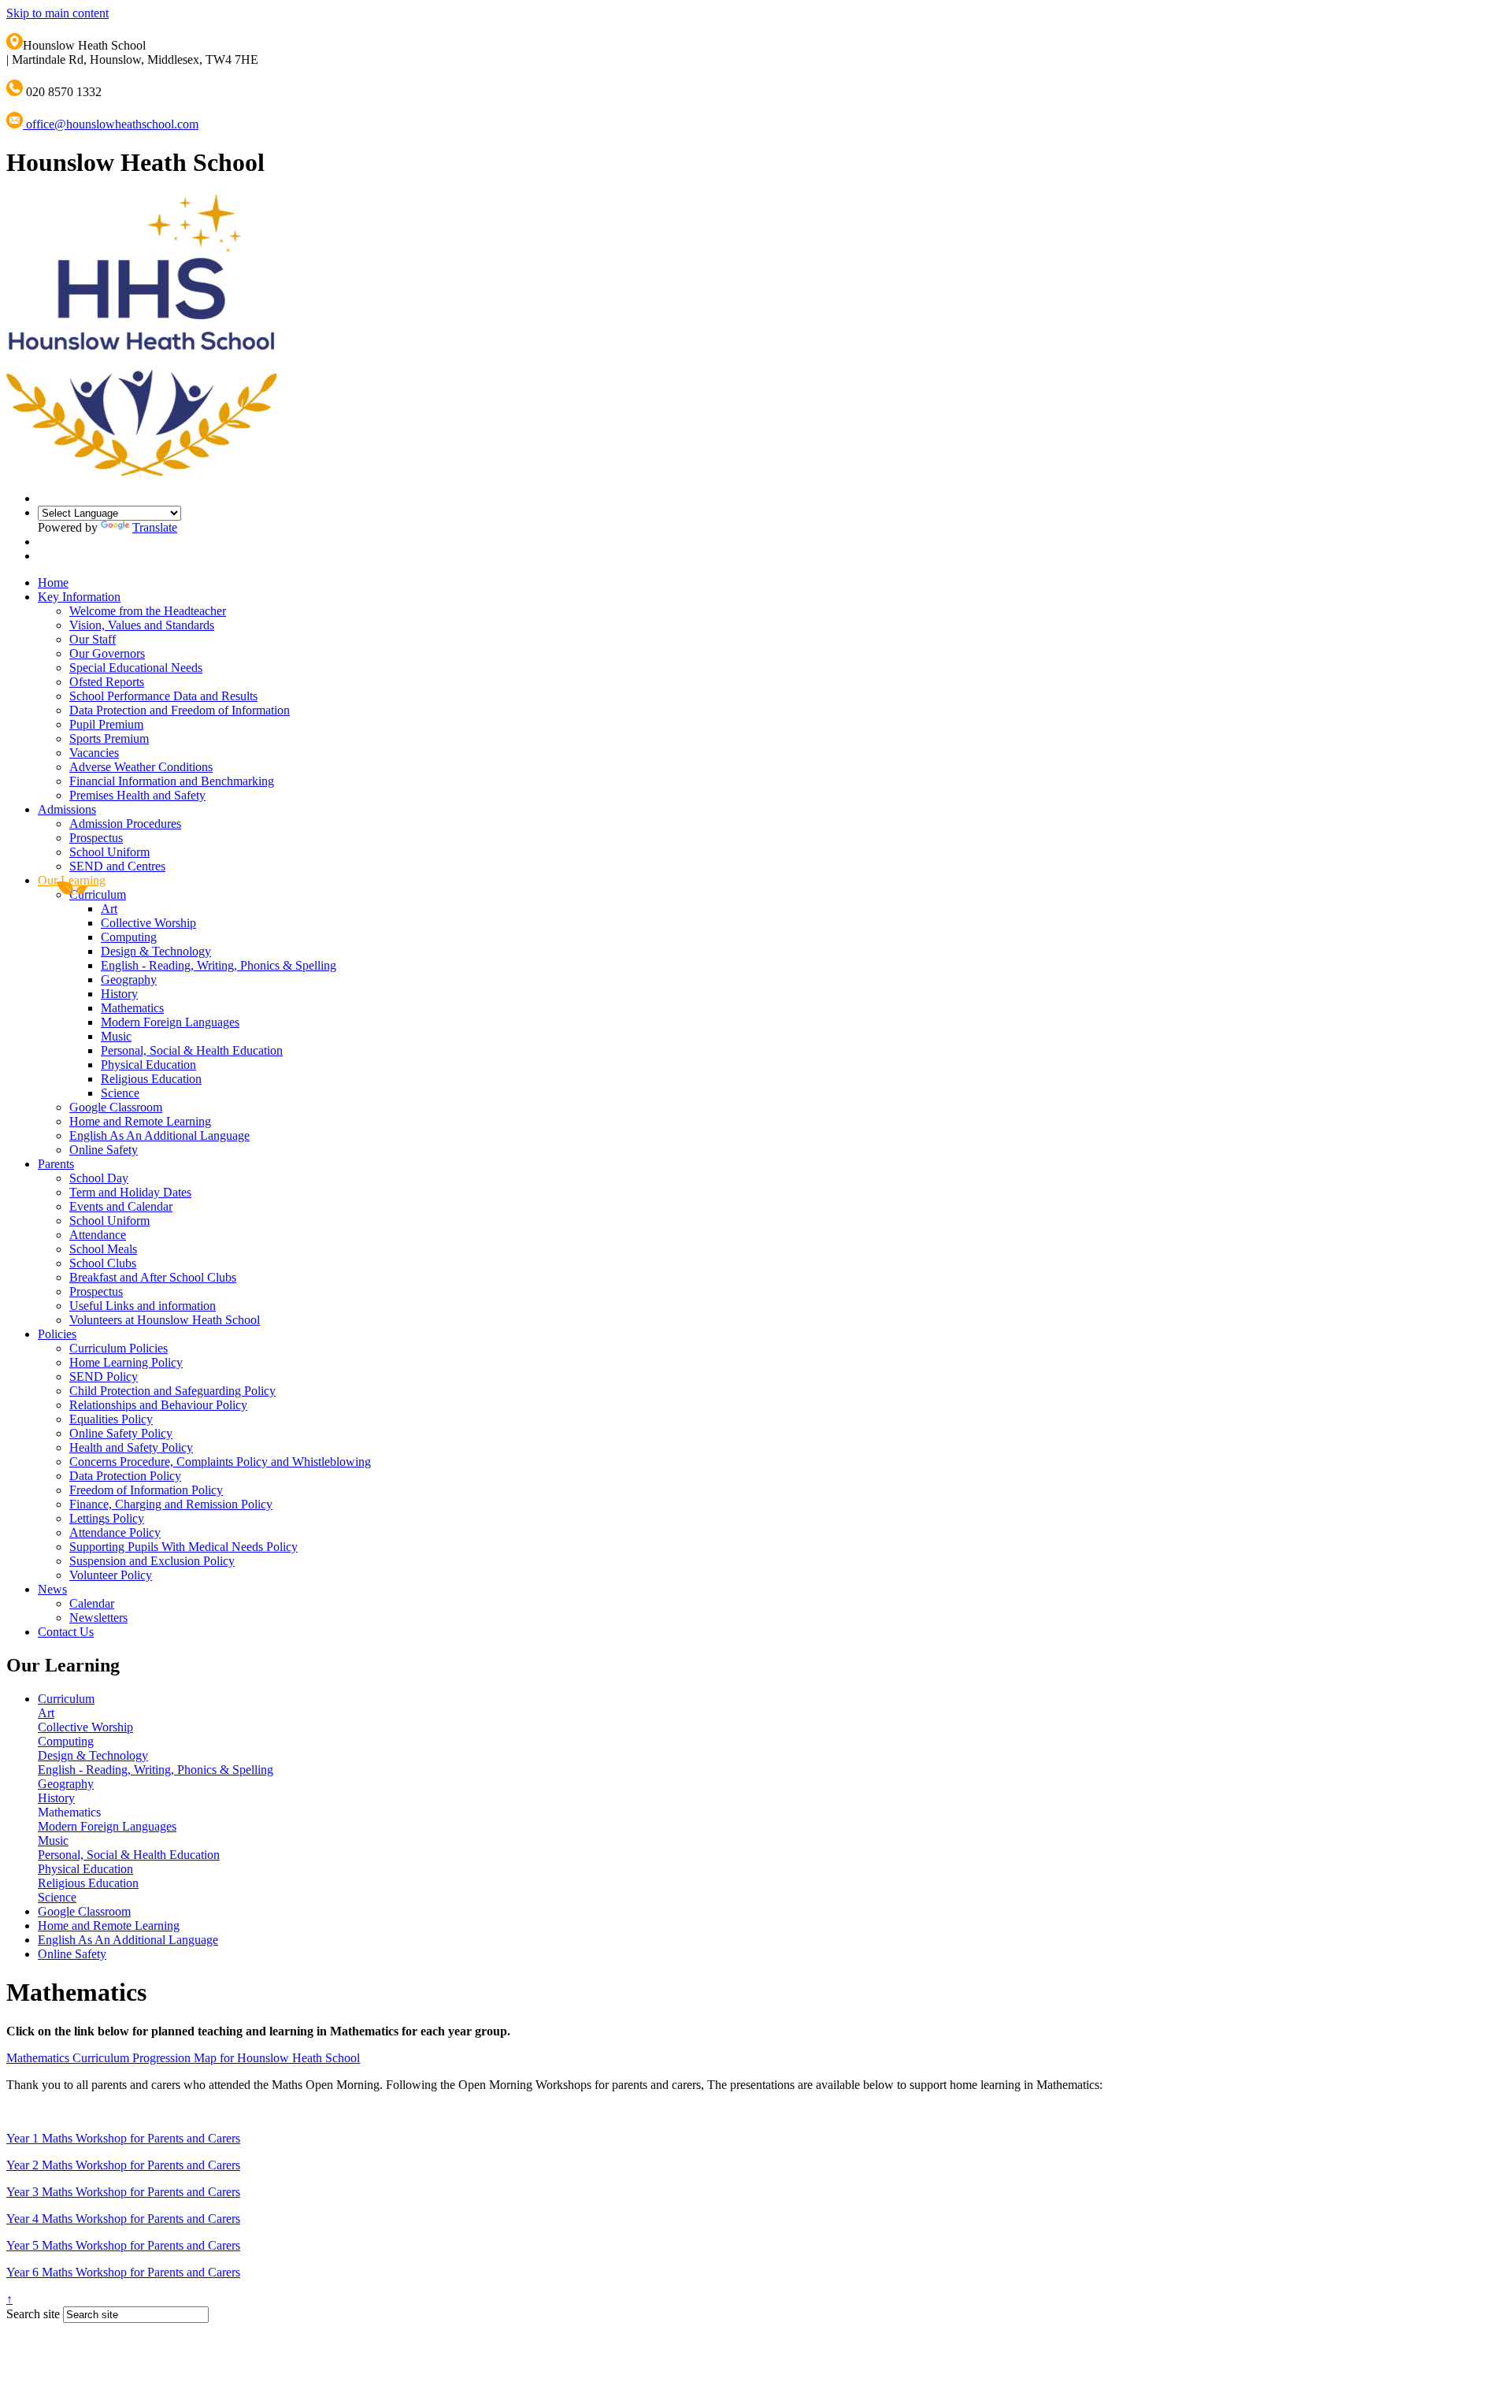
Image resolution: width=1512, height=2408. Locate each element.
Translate (155, 527)
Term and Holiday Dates (130, 1192)
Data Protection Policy (125, 1476)
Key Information (79, 597)
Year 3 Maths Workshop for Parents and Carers (123, 2192)
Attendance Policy (115, 1532)
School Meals (103, 1249)
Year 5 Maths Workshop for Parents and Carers (123, 2245)
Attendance (98, 1235)
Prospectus (96, 838)
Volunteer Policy (111, 1575)
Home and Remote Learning (140, 1121)
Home (53, 583)
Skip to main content (57, 13)
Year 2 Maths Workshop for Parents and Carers (123, 2165)
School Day (99, 1178)
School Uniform (109, 852)
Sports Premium (109, 738)
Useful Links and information (143, 1306)
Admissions (67, 809)
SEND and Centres (117, 866)
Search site (33, 2314)
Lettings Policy (107, 1518)
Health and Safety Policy (131, 1447)
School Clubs (103, 1263)
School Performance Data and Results (163, 696)
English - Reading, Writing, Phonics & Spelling (219, 965)
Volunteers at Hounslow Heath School (165, 1320)
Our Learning (72, 880)
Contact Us (66, 1632)
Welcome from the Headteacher (148, 611)
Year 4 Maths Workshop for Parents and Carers (123, 2219)
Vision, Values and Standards (142, 625)
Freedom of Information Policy (146, 1490)
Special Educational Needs (136, 668)
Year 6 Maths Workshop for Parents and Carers (123, 2272)
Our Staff (93, 639)
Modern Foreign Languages (170, 1022)
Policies (57, 1334)
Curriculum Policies (119, 1348)
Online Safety (104, 1150)
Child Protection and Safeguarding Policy (172, 1391)
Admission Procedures (125, 824)
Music (116, 1036)
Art (109, 909)
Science (120, 1093)
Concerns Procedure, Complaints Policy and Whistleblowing (220, 1462)
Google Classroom (116, 1107)
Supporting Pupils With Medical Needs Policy (183, 1547)
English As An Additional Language (159, 1135)
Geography (129, 980)
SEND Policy (104, 1377)
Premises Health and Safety (137, 795)
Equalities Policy (111, 1419)
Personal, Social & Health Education (192, 1050)
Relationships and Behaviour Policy (158, 1405)
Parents (56, 1164)
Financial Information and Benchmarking (172, 781)
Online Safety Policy (121, 1433)
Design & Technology (156, 951)
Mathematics (132, 1008)
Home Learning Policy (126, 1362)
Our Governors (107, 653)
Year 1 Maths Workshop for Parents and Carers (123, 2138)
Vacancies (94, 753)
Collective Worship (148, 923)
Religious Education (151, 1079)
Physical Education (148, 1065)
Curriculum (98, 894)
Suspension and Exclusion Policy (152, 1561)
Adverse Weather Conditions (141, 767)
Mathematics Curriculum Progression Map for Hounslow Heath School (183, 2058)
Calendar (92, 1603)
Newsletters (98, 1618)
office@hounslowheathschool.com (111, 124)
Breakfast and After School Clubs (153, 1277)
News (52, 1589)
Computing (129, 937)
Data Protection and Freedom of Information (180, 710)
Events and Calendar (121, 1206)
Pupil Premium (106, 724)
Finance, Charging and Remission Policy (171, 1504)
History (119, 994)
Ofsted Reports (107, 682)
